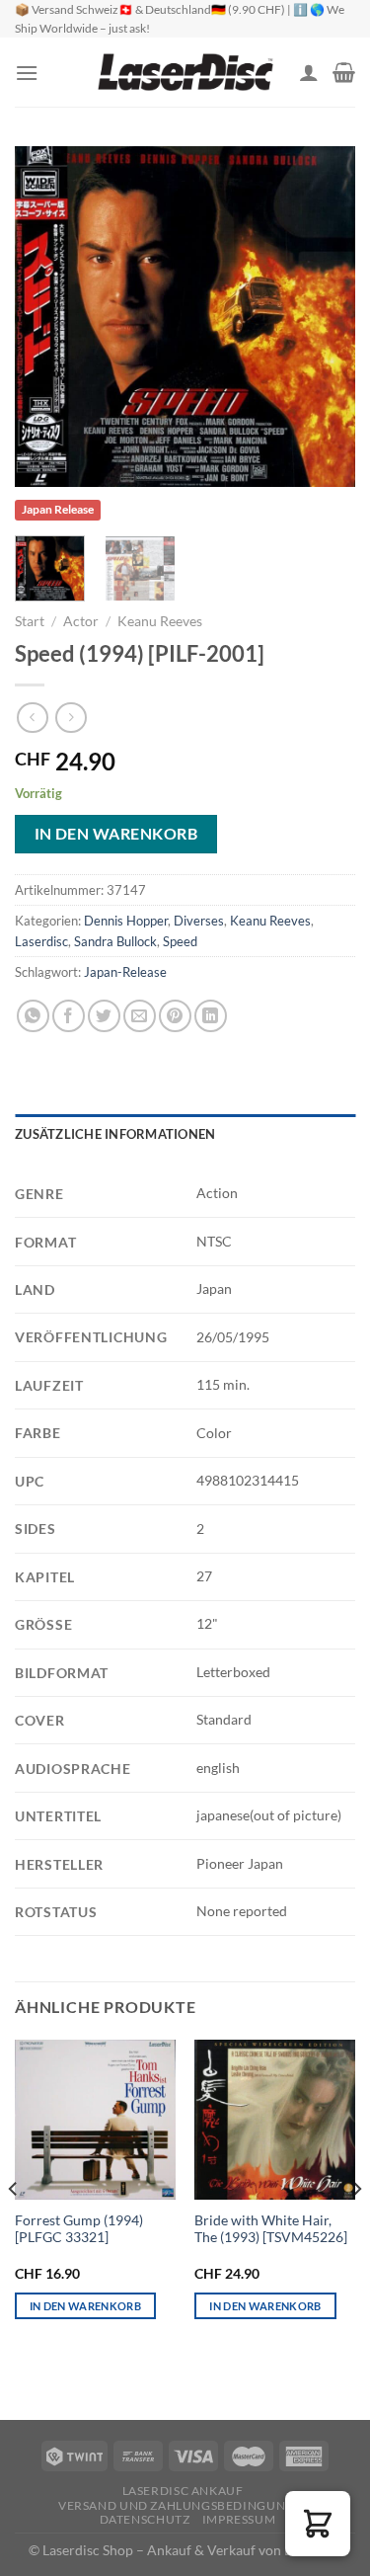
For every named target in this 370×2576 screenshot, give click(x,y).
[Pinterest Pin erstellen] (175, 1016)
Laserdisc (41, 941)
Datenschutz (145, 2519)
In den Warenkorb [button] (85, 2306)
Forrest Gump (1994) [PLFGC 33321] (79, 2229)
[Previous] (46, 317)
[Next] (324, 317)
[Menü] (27, 73)
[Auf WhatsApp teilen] (33, 1016)
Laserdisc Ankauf (183, 2491)
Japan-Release (125, 972)
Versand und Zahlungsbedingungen (185, 2505)
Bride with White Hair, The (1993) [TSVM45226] (271, 2229)
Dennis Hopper (126, 921)
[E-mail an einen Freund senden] (140, 1016)
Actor (81, 621)
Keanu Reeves (160, 621)
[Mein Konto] (309, 72)
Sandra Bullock (115, 941)
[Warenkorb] (344, 72)
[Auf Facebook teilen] (69, 1016)
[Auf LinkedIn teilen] (211, 1016)
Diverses (199, 921)
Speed (180, 941)
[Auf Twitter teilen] (104, 1016)
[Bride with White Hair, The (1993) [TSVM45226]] (275, 2120)
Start (30, 621)
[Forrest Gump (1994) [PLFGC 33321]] (95, 2120)
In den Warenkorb (116, 834)
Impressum (239, 2519)
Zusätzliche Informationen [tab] (115, 1134)
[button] (318, 2524)
